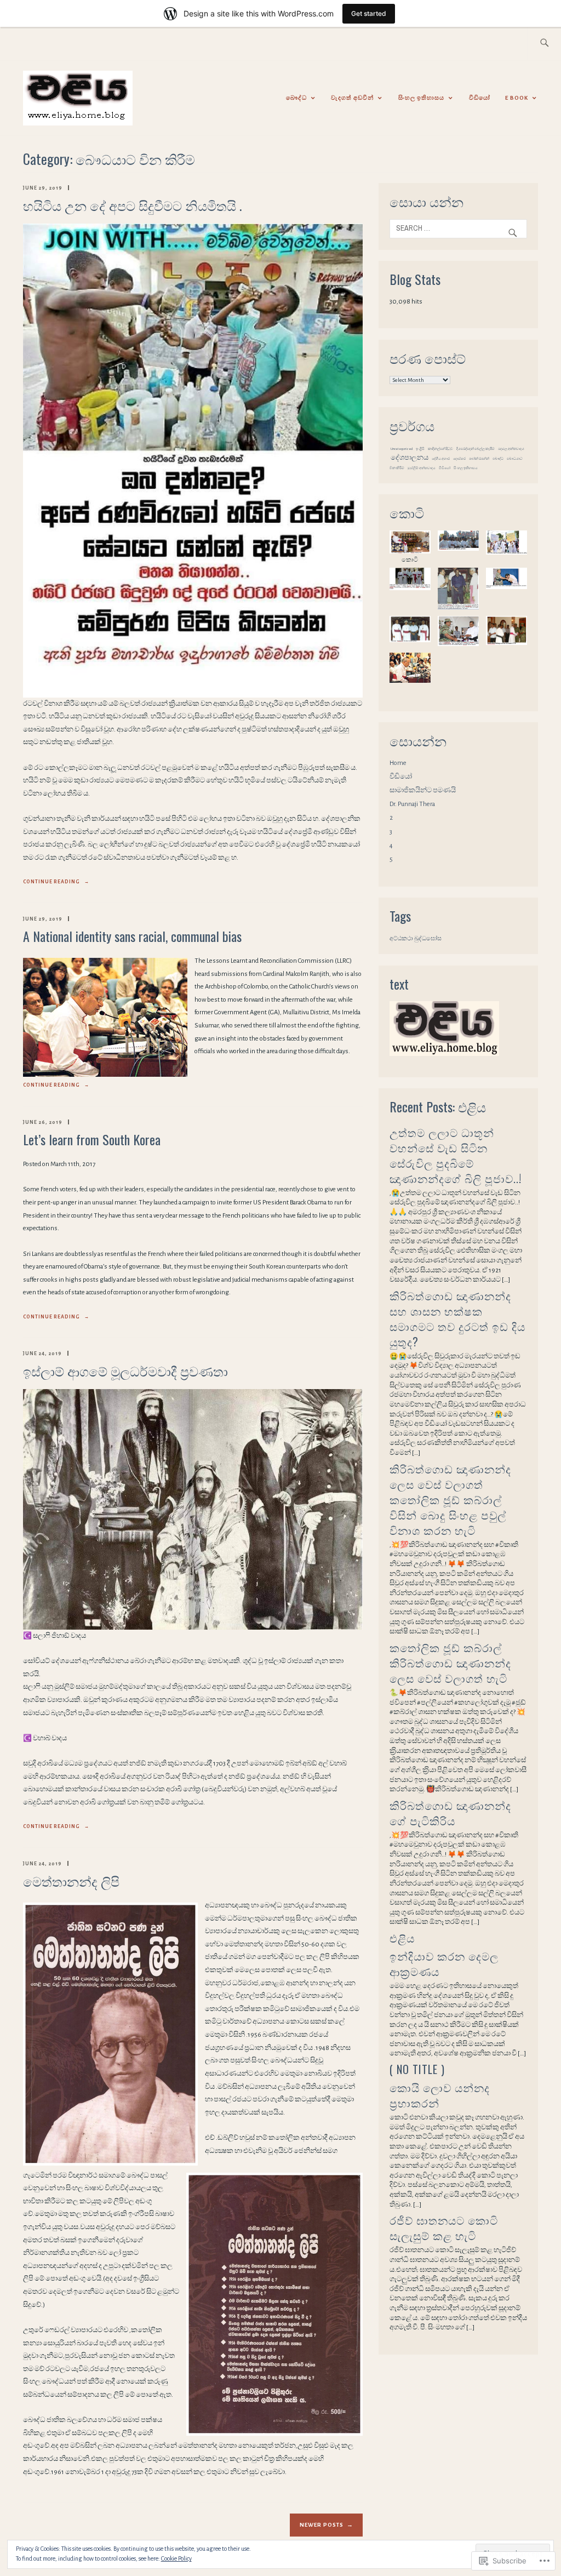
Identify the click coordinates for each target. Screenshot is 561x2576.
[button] (410, 547)
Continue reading (56, 883)
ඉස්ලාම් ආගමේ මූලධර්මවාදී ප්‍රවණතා (125, 1370)
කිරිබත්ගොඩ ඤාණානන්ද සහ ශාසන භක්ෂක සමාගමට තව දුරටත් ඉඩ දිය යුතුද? (457, 1318)
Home (398, 763)
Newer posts (322, 2525)
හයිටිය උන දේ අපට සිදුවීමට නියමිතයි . (132, 205)
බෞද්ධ (296, 98)
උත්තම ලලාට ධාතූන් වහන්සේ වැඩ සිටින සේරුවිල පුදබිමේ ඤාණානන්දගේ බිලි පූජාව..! (456, 1155)
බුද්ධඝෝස (428, 938)
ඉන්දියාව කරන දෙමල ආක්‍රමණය (444, 1963)
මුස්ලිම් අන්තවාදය (422, 468)
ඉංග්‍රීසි (420, 449)
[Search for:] (544, 44)
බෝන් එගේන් (479, 459)
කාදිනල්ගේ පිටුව (440, 449)
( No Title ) (417, 2069)
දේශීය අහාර (441, 459)
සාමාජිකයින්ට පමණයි (423, 790)
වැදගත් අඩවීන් (352, 98)
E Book (517, 98)
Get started (369, 13)
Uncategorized (402, 449)
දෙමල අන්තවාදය (511, 449)
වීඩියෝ (480, 98)
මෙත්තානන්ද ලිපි (71, 1881)
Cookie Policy (176, 2558)
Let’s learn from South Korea (92, 1139)
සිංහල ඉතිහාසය (421, 98)
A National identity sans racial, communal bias (132, 936)
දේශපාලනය (410, 458)
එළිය (402, 1938)
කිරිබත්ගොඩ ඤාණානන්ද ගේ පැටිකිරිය (450, 1813)
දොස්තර (459, 459)
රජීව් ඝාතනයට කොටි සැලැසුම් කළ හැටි (444, 2227)
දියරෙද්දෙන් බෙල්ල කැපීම (476, 449)
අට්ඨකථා (401, 938)
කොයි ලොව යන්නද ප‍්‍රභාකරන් (440, 2095)
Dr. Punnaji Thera (412, 804)
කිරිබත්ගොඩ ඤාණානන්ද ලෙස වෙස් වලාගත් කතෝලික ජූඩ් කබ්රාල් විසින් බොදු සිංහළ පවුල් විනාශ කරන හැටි (450, 1499)
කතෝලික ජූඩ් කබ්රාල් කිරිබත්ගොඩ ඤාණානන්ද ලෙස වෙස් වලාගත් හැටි (450, 1663)
